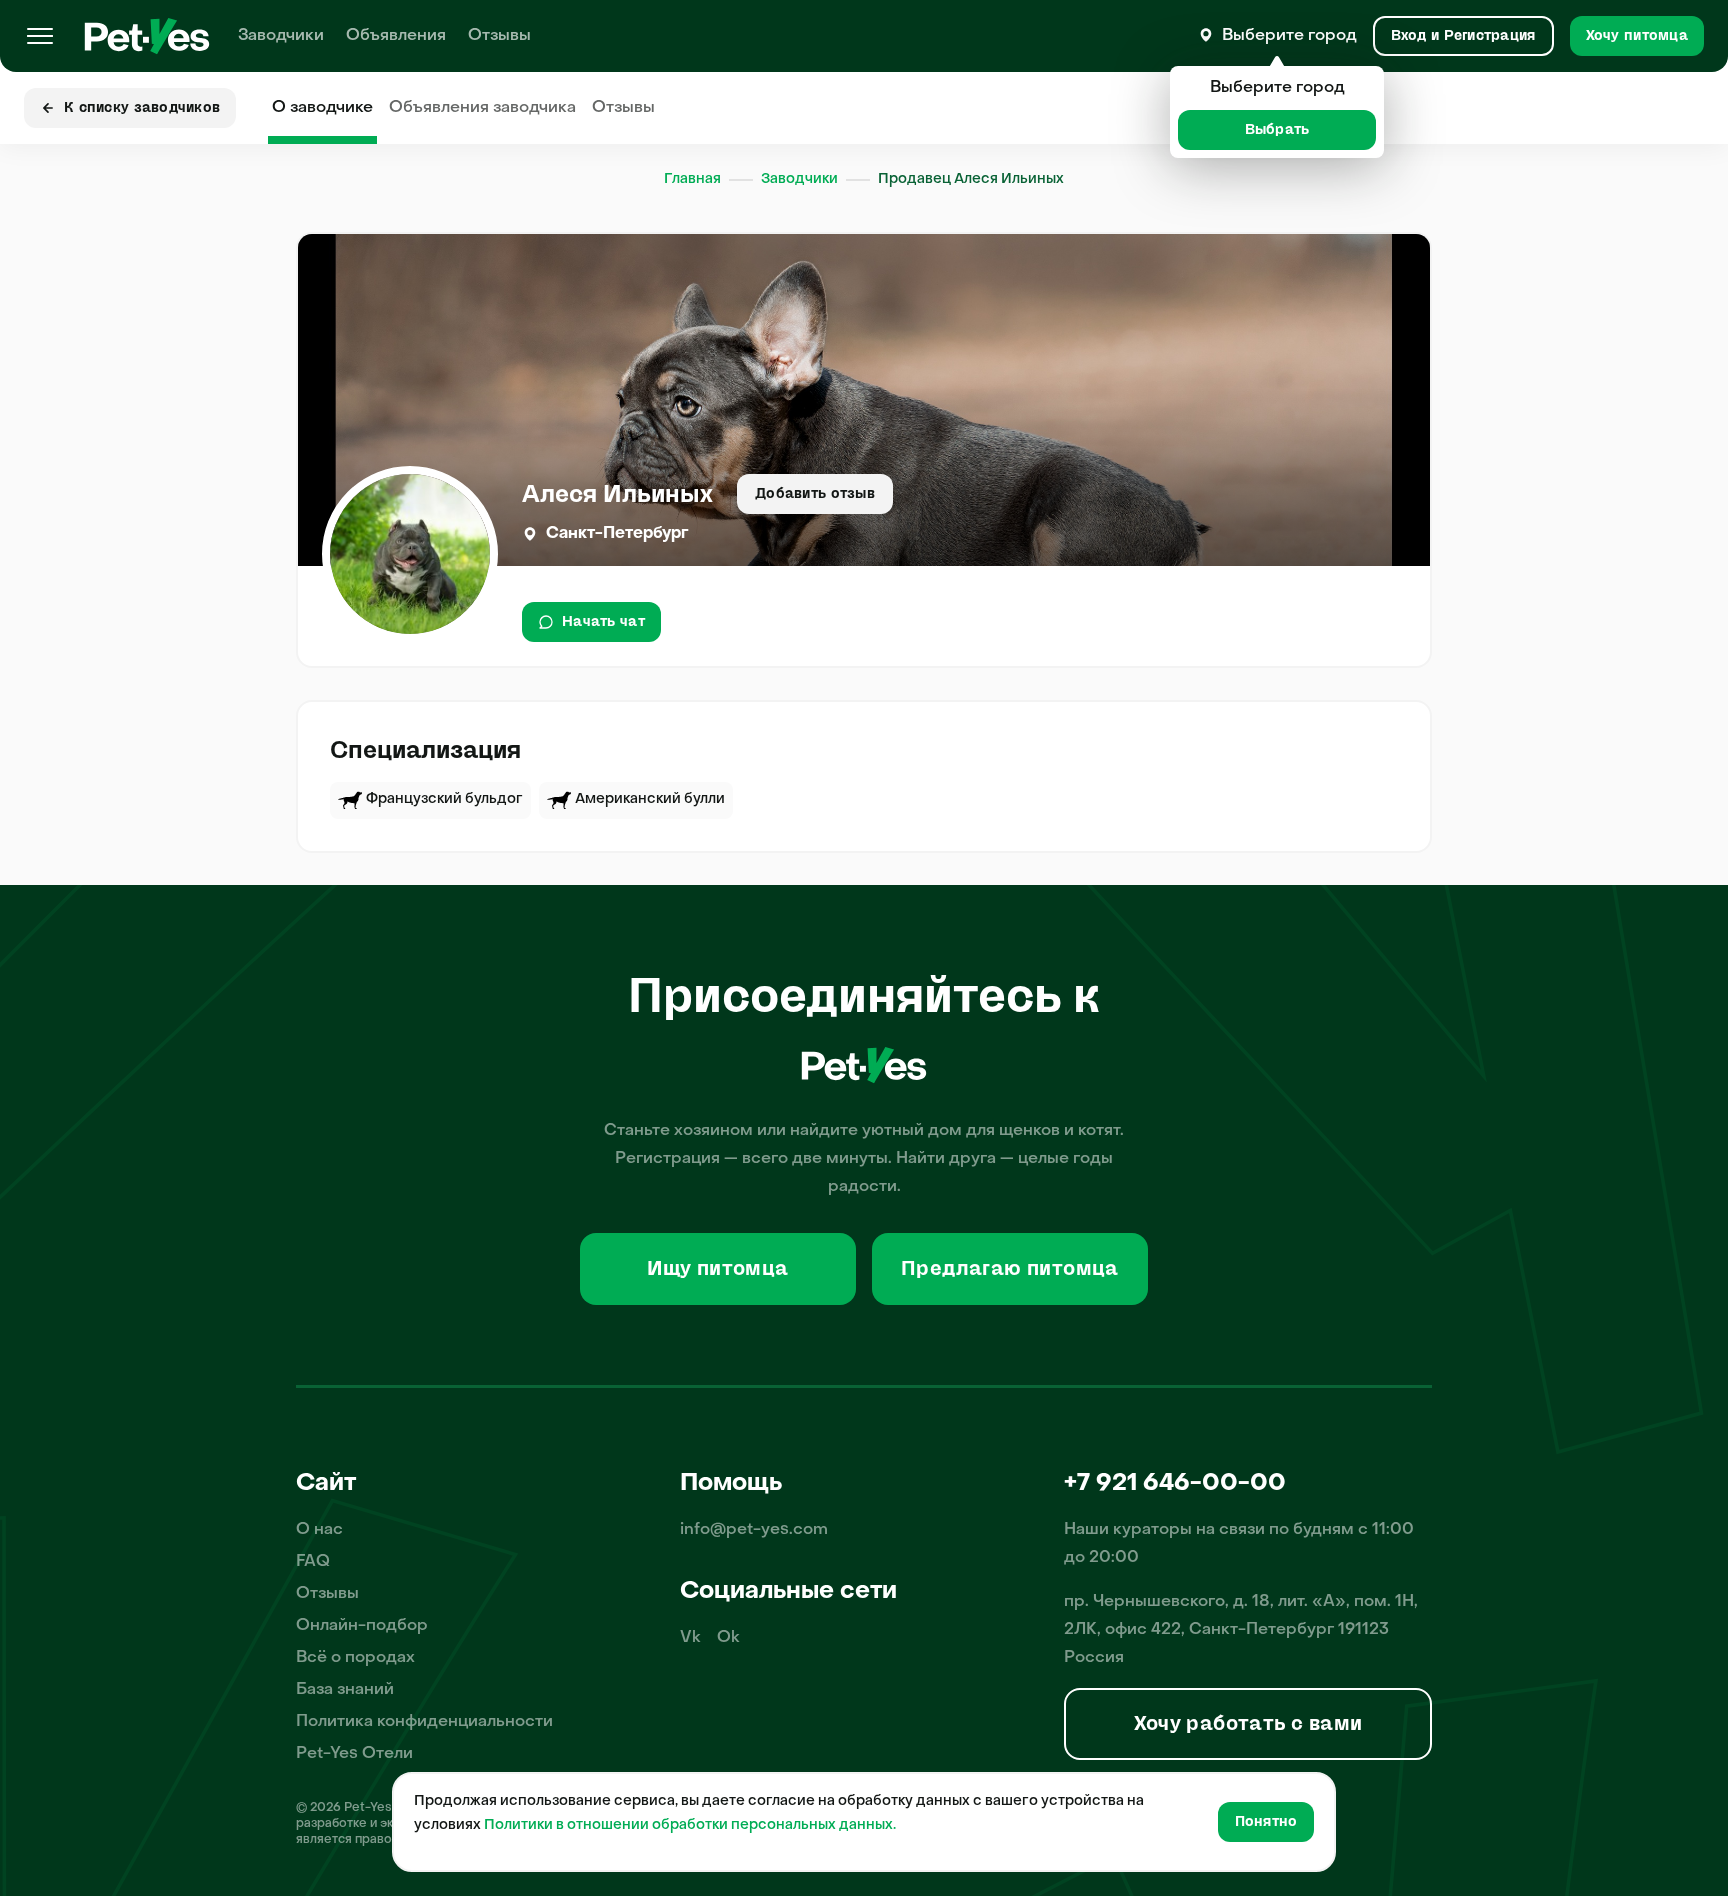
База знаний (345, 1690)
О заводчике (322, 108)
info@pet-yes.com (754, 1530)
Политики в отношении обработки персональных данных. (690, 1825)
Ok (728, 1638)
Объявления (396, 36)
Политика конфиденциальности (424, 1722)
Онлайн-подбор (362, 1626)
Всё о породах (355, 1658)
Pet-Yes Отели (354, 1754)
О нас (319, 1530)
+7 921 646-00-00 (1175, 1484)
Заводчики (281, 36)
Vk (690, 1638)
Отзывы (499, 36)
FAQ (313, 1562)
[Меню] (40, 36)
